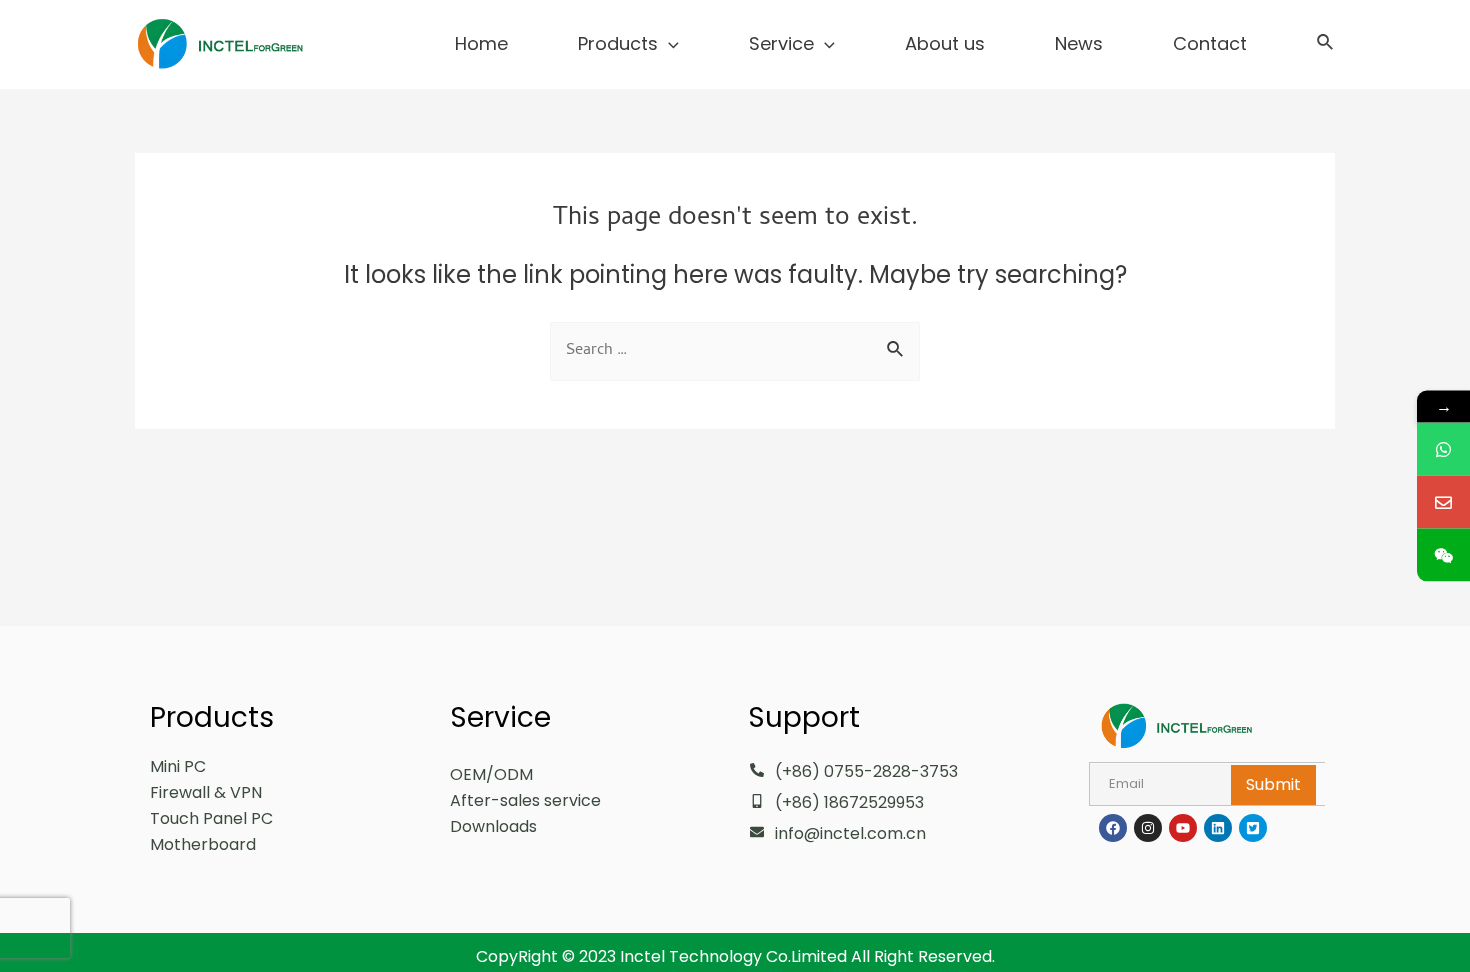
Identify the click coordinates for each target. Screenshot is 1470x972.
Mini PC (178, 766)
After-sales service (525, 800)
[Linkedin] (1218, 828)
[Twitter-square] (1253, 828)
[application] (668, 44)
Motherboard (203, 844)
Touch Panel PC (211, 818)
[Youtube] (1183, 828)
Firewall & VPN (206, 792)
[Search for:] (735, 348)
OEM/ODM (491, 774)
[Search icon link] (1326, 44)
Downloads (493, 826)
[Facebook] (1113, 828)
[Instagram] (1148, 828)
